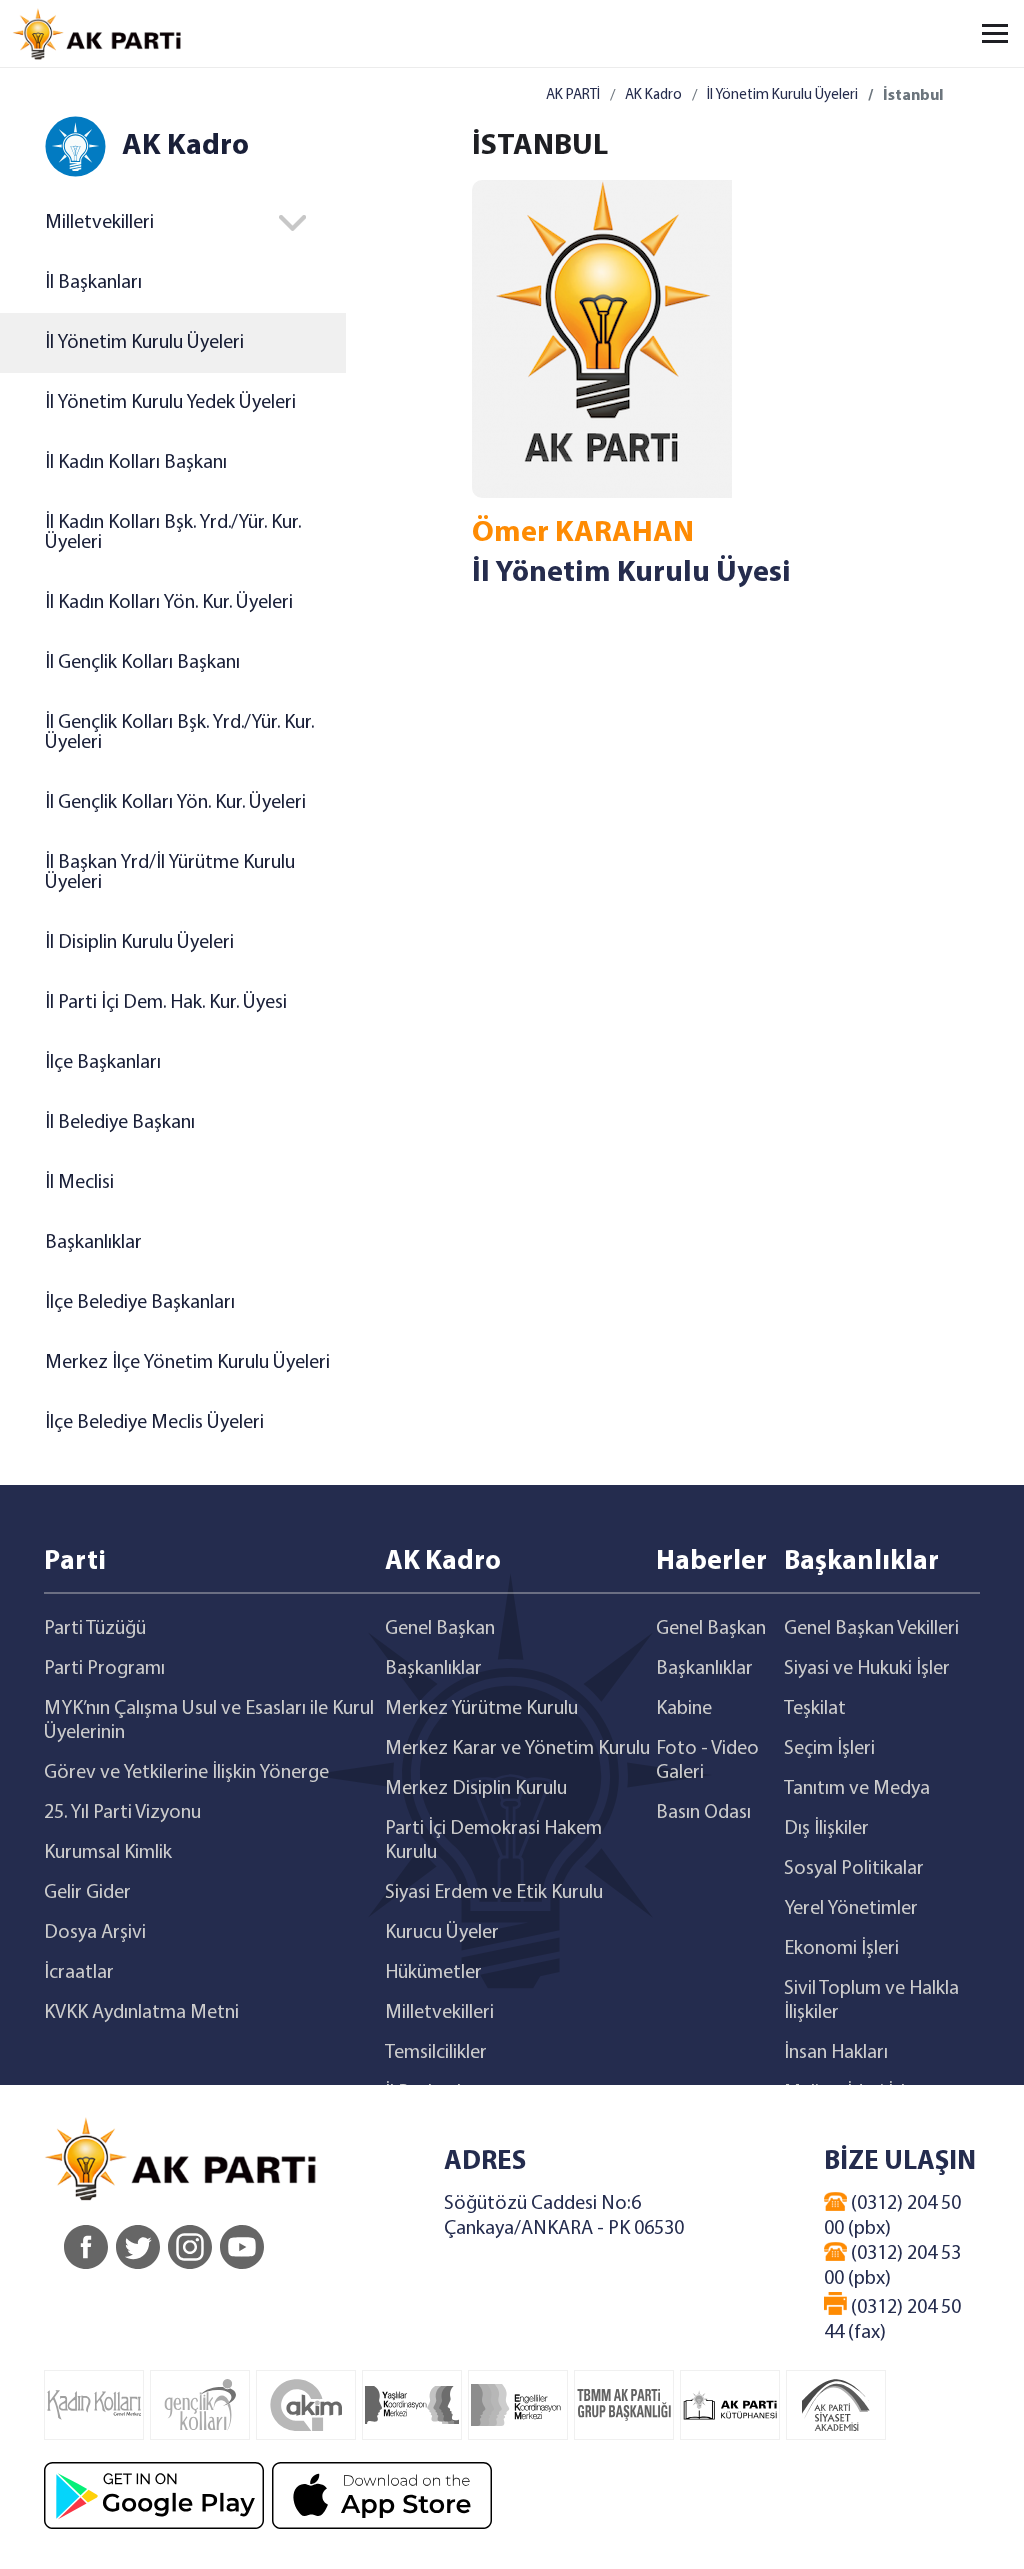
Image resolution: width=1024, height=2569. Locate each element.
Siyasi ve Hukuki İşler (867, 1669)
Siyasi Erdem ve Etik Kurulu (494, 1893)
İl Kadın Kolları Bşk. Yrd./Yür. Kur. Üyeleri (173, 533)
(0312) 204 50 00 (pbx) (892, 2216)
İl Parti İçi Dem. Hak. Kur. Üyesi (166, 1003)
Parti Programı (104, 1669)
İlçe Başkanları (103, 1063)
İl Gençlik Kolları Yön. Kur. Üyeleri (175, 803)
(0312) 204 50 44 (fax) (892, 2320)
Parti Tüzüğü (95, 1629)
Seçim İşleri (829, 1749)
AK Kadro (653, 95)
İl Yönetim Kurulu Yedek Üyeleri (170, 403)
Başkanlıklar (93, 1243)
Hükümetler (433, 1973)
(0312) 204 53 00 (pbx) (892, 2266)
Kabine (684, 1709)
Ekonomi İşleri (841, 1949)
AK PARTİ (573, 95)
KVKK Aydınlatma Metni (141, 2013)
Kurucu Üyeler (442, 1933)
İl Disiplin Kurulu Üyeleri (139, 943)
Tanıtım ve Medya (857, 1789)
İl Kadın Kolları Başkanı (136, 463)
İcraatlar (79, 1973)
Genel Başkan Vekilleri (871, 1629)
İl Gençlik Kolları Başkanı (142, 663)
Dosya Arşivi (95, 1933)
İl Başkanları (93, 283)
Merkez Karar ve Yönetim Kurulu (517, 1749)
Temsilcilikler (436, 2053)
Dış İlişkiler (826, 1829)
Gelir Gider (87, 1893)
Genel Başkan (440, 1629)
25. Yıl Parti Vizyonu (122, 1813)
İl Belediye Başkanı (120, 1123)
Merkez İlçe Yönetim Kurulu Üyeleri (187, 1363)
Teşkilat (815, 1709)
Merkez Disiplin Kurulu (476, 1789)
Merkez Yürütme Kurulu (481, 1709)
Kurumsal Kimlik (108, 1853)
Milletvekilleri (439, 2013)
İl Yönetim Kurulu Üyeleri (144, 343)
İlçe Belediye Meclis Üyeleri (154, 1423)
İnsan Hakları (836, 2053)
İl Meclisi (79, 1183)
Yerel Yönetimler (851, 1909)
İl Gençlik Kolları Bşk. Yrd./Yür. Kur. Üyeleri (179, 733)
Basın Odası (703, 1813)
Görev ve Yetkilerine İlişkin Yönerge (186, 1773)
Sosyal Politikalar (854, 1869)
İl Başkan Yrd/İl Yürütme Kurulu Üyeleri (170, 873)
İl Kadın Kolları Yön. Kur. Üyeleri (169, 603)
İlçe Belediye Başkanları (140, 1303)
